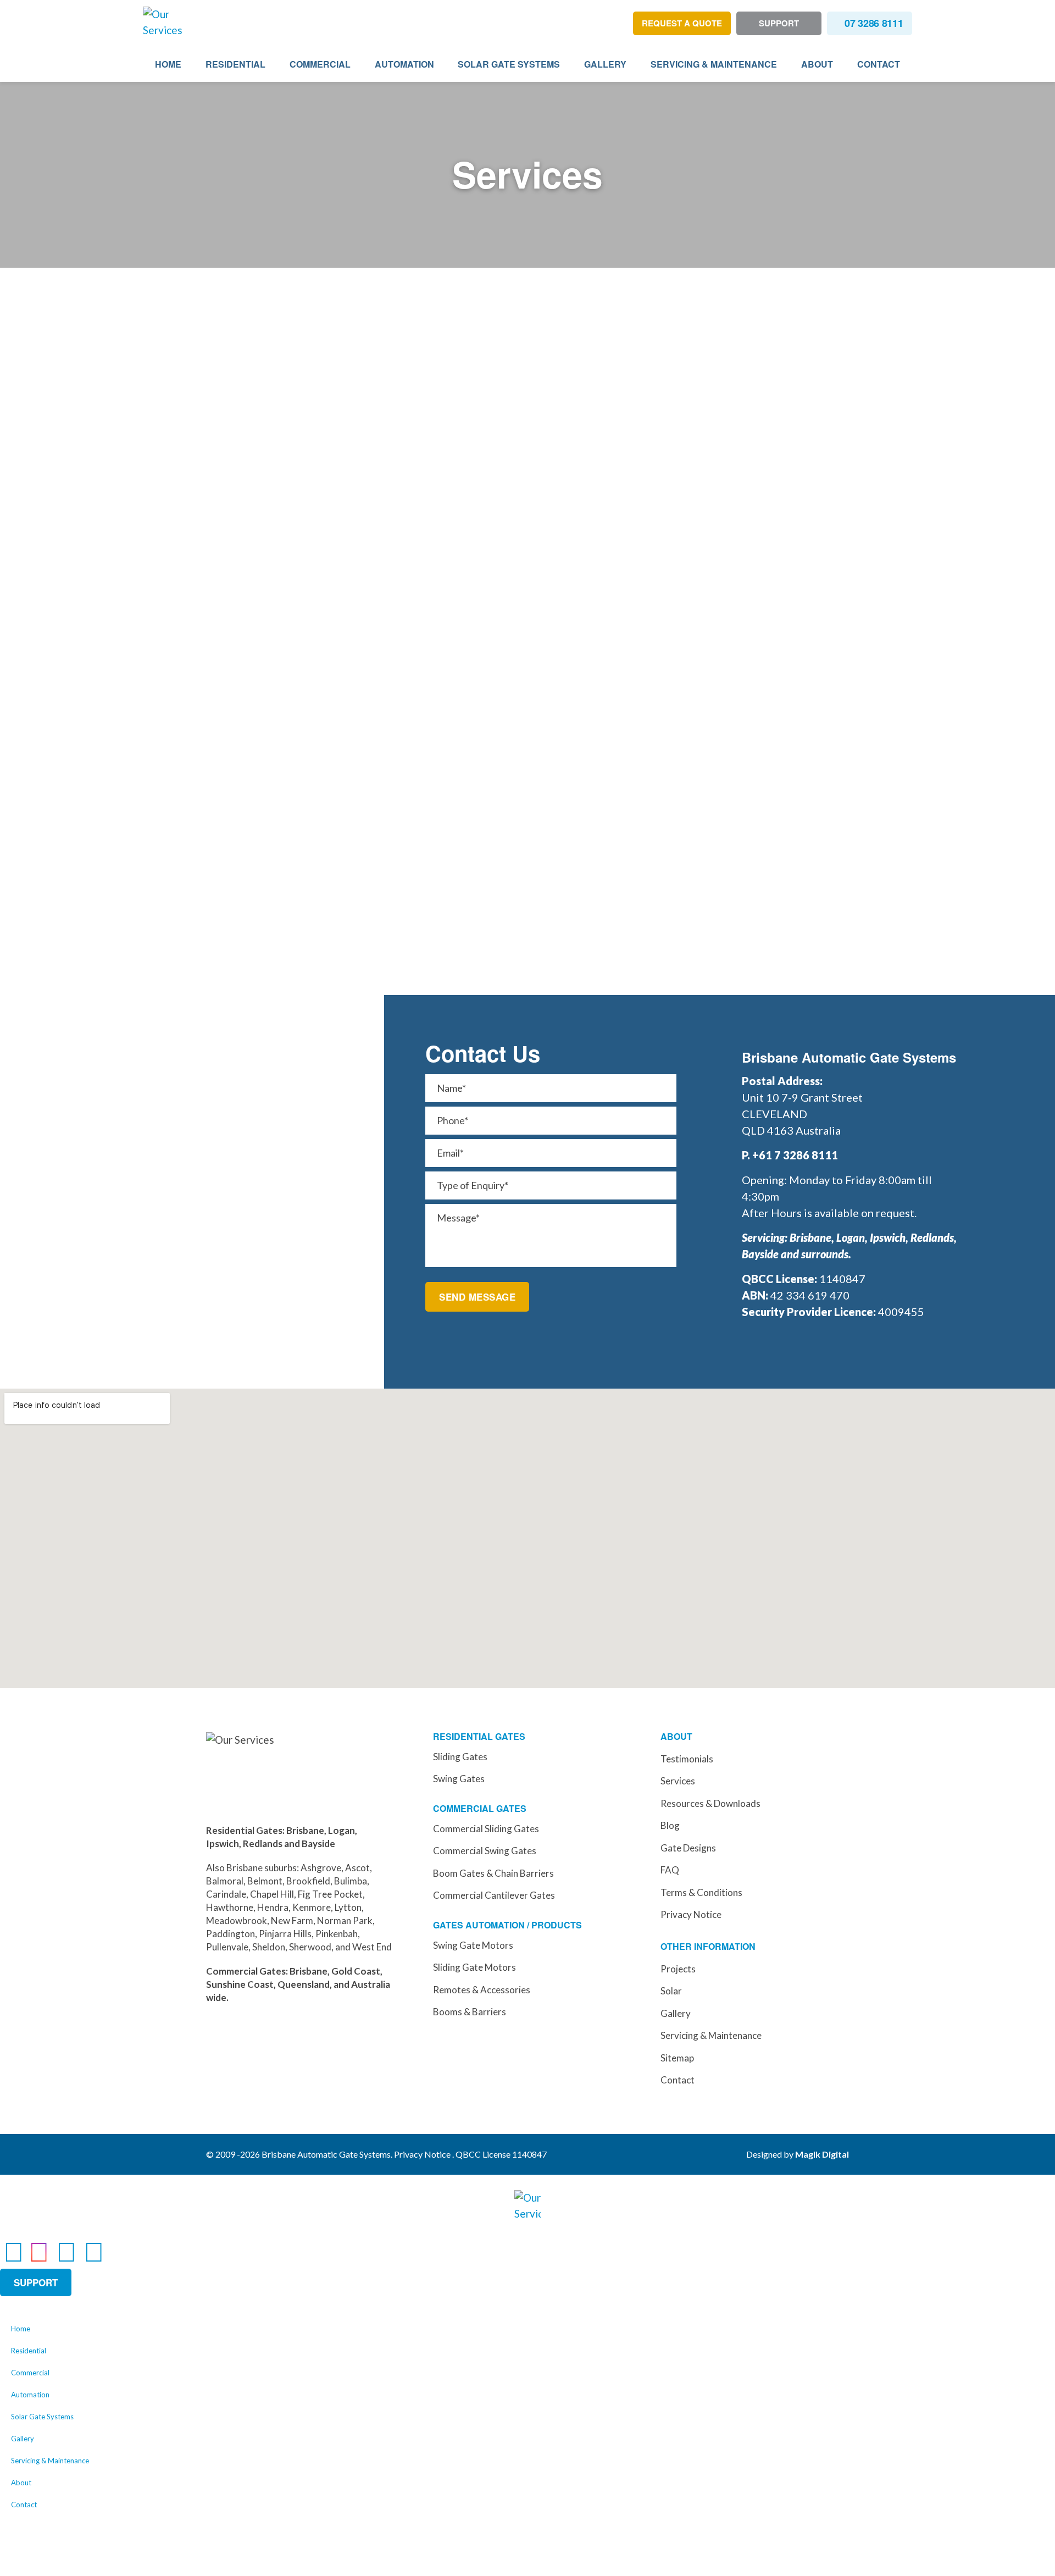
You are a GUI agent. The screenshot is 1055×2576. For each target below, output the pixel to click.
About (817, 64)
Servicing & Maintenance (714, 64)
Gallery (605, 64)
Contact (879, 64)
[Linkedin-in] (66, 2251)
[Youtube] (94, 2251)
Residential (235, 64)
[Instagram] (39, 2251)
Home (168, 64)
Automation (404, 64)
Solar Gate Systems (509, 64)
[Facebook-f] (14, 2251)
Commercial (320, 64)
